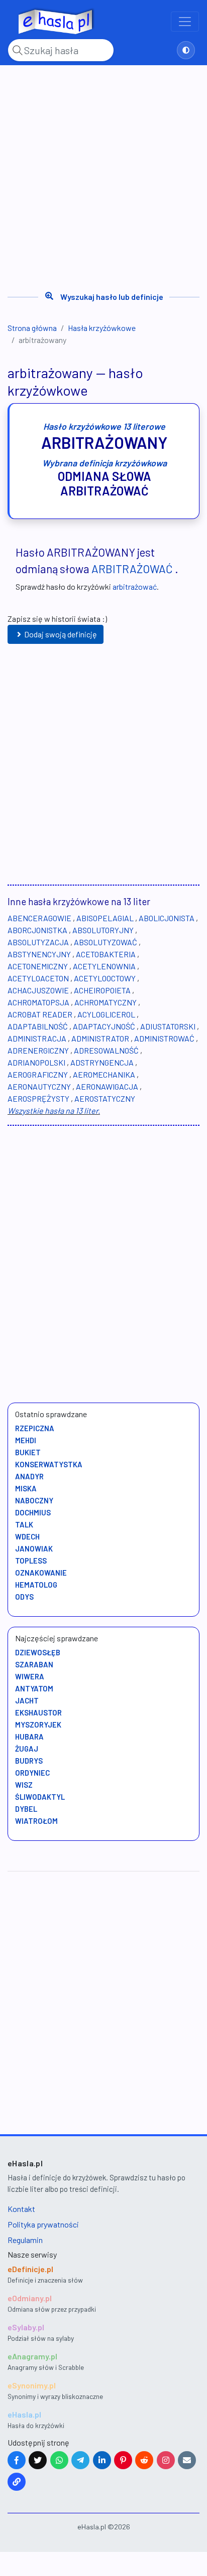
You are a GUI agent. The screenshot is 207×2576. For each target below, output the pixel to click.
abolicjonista (167, 918)
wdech (27, 1536)
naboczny (34, 1500)
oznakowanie (41, 1573)
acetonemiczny (38, 966)
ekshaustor (38, 1712)
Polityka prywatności (43, 2224)
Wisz (24, 1785)
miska (26, 1488)
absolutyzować (106, 942)
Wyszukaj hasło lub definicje (112, 297)
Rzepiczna (35, 1428)
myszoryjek (38, 1725)
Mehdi (26, 1440)
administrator (100, 1038)
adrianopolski (36, 1062)
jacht (27, 1700)
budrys (29, 1761)
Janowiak (34, 1549)
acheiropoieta (102, 990)
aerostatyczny (105, 1098)
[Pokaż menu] (185, 22)
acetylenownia (104, 966)
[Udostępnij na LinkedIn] (102, 2460)
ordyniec (32, 1773)
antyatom (34, 1688)
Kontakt (21, 2209)
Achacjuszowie (38, 990)
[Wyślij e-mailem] (187, 2460)
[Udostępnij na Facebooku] (17, 2460)
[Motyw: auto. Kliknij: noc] (186, 50)
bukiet (28, 1452)
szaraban (34, 1664)
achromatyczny (106, 1002)
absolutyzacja (38, 942)
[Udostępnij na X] (38, 2460)
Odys (24, 1597)
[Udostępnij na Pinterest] (123, 2460)
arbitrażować (132, 569)
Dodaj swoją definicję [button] (61, 634)
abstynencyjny (39, 954)
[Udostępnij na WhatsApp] (59, 2460)
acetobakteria (106, 954)
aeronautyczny (39, 1086)
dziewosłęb (38, 1652)
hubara (29, 1737)
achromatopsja (38, 1002)
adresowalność (106, 1050)
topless (31, 1561)
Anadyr (29, 1476)
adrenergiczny (38, 1050)
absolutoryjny (103, 930)
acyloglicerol (106, 1014)
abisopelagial (105, 918)
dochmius (33, 1512)
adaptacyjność (104, 1026)
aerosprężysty (38, 1098)
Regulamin (25, 2240)
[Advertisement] (103, 175)
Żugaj (27, 1749)
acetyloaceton (38, 978)
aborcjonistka (37, 930)
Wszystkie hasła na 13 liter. (54, 1110)
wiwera (30, 1676)
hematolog (36, 1585)
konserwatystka (49, 1464)
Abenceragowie (39, 918)
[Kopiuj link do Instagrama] (166, 2460)
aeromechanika (104, 1074)
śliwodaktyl (40, 1797)
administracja (37, 1038)
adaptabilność (38, 1026)
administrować (164, 1038)
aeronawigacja (107, 1086)
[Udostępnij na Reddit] (144, 2460)
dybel (26, 1809)
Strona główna (32, 328)
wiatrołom (36, 1821)
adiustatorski (168, 1026)
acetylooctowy (105, 978)
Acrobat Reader (40, 1014)
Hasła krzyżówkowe (102, 328)
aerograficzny (38, 1074)
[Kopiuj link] (17, 2482)
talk (24, 1524)
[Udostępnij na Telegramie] (80, 2460)
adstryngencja (102, 1062)
